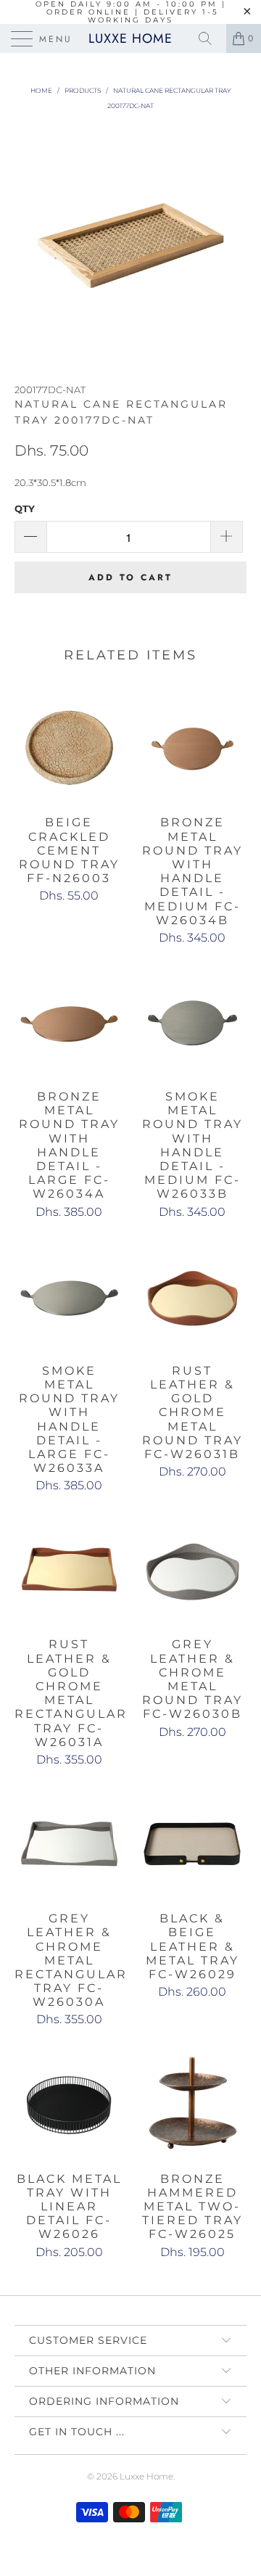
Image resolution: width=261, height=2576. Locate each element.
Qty (25, 509)
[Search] (210, 38)
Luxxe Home (130, 38)
